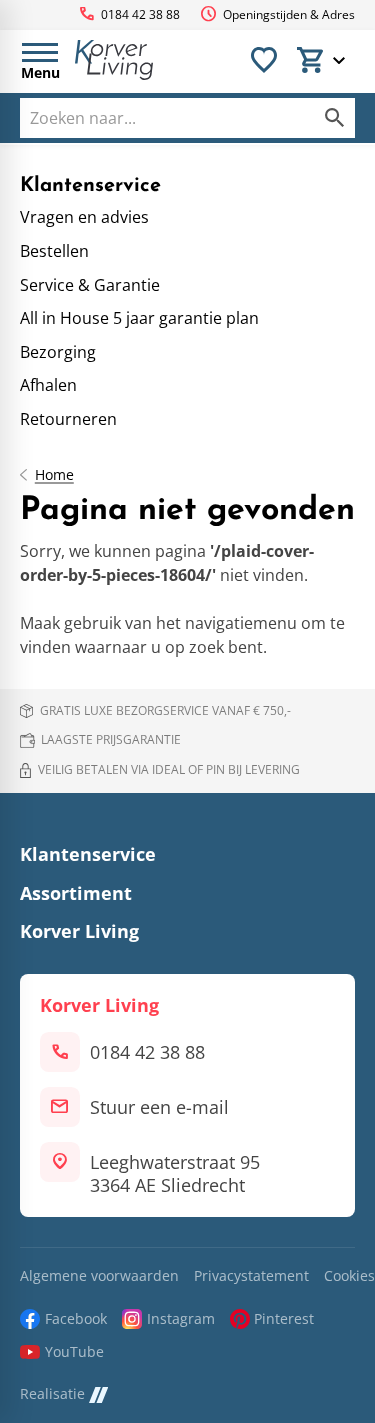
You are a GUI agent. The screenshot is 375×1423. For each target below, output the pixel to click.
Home (54, 475)
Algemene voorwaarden (99, 1276)
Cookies (349, 1276)
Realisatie (52, 1394)
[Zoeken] (335, 118)
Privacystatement (251, 1276)
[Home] (114, 60)
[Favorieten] (264, 60)
